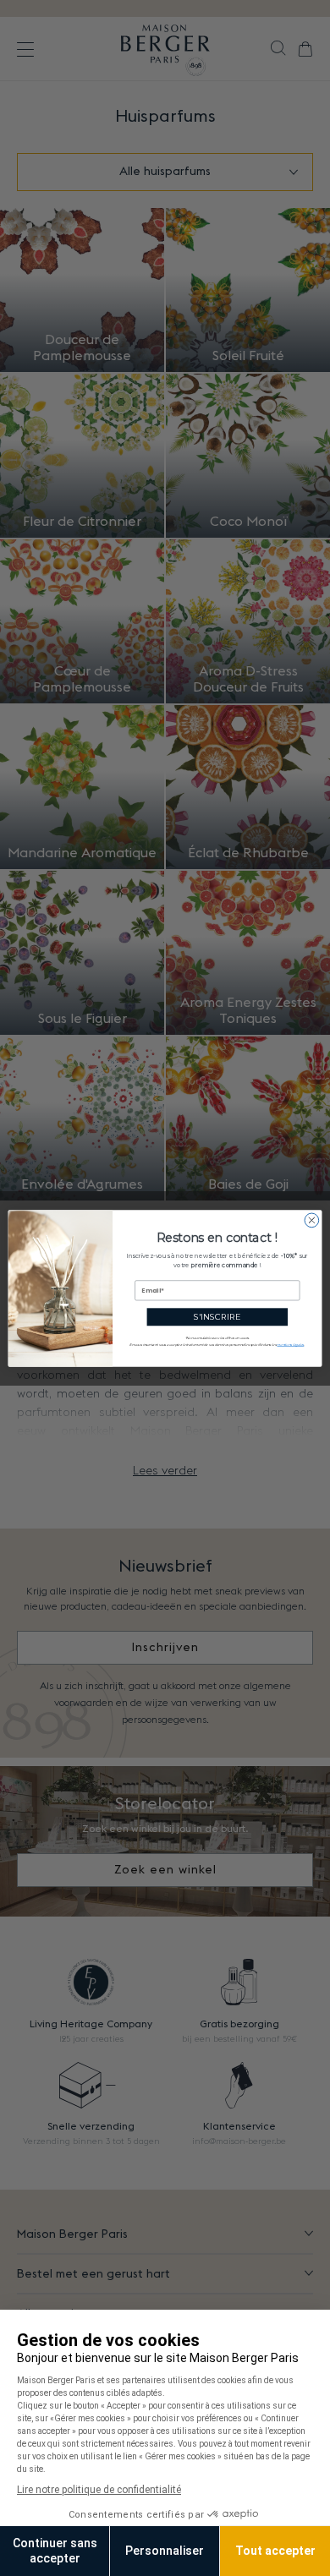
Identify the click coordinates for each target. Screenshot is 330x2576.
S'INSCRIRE (217, 1316)
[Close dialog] (312, 1220)
